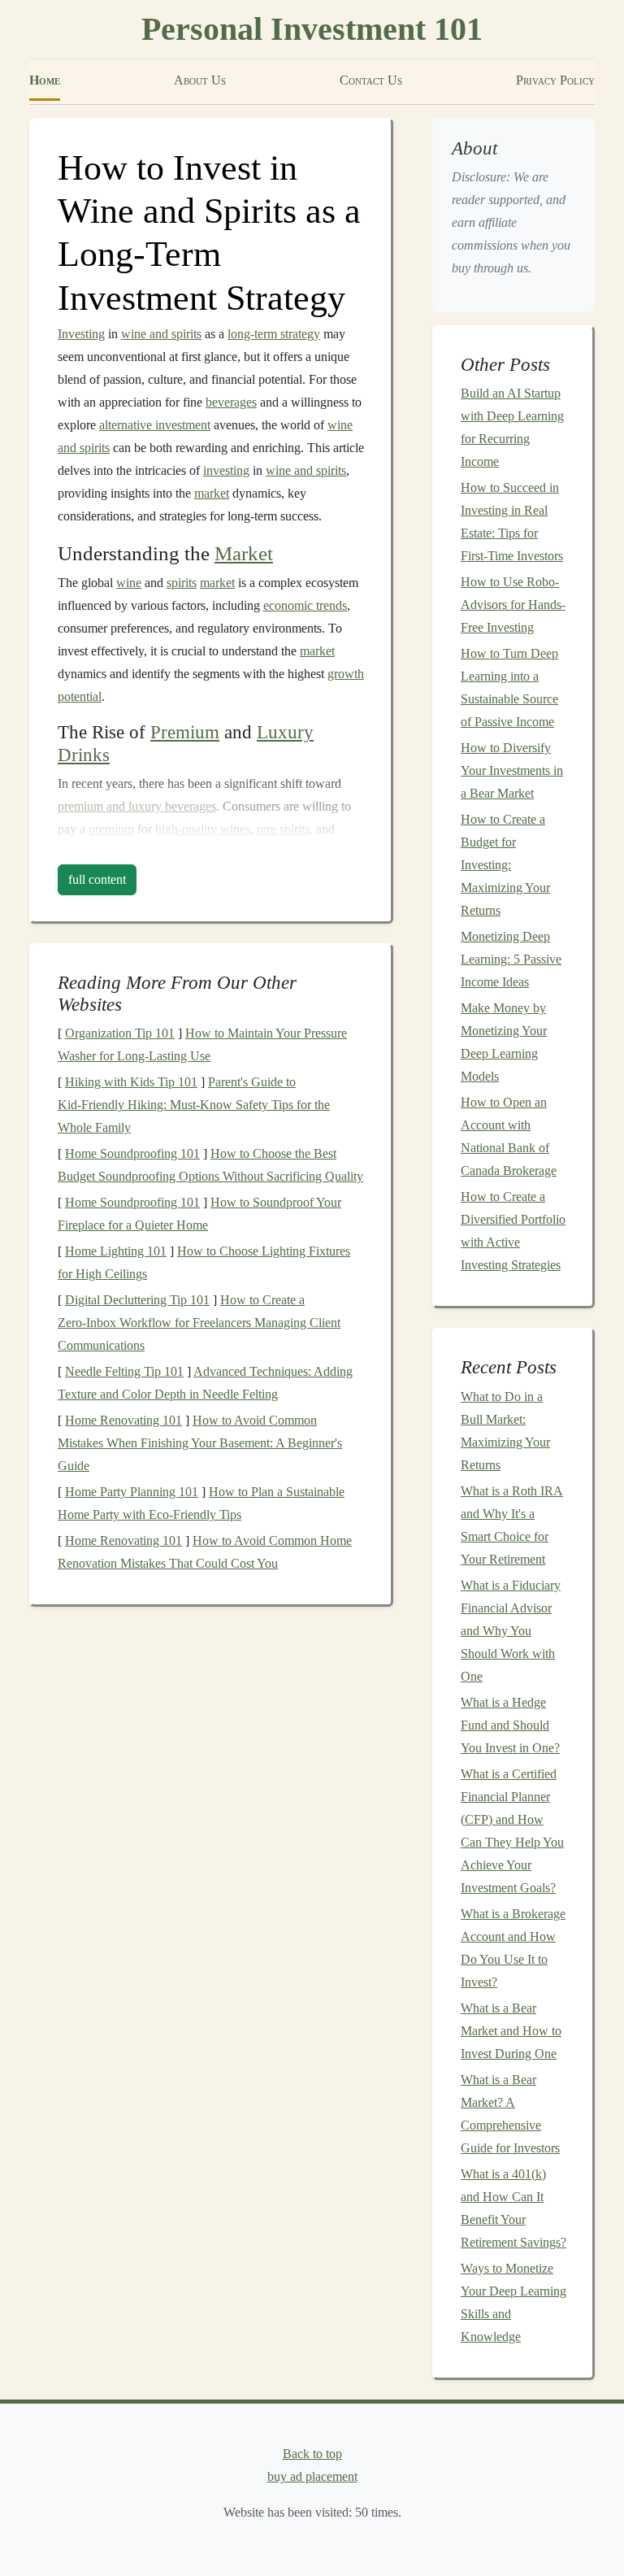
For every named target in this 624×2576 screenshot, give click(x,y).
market (212, 493)
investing (226, 470)
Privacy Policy (555, 80)
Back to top (312, 2454)
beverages (231, 402)
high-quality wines (203, 829)
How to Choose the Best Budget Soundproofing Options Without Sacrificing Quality (210, 1165)
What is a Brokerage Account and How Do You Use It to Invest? (513, 1948)
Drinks (84, 755)
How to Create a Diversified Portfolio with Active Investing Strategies (513, 1231)
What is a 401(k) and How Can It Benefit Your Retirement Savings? (513, 2208)
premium (111, 829)
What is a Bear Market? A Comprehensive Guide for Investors (510, 2114)
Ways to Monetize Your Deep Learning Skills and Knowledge (513, 2302)
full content (97, 879)
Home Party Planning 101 (132, 1492)
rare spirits (283, 829)
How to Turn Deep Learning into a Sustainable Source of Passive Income (509, 688)
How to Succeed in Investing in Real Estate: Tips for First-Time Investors (512, 522)
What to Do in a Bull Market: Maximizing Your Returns (505, 1431)
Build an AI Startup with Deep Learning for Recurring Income (512, 427)
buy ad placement (312, 2476)
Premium (185, 732)
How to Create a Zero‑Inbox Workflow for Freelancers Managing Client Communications (199, 1323)
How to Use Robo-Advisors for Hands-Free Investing (513, 605)
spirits (182, 583)
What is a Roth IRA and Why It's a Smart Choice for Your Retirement (512, 1525)
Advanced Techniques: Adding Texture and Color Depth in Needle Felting (205, 1383)
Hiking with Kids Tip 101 (131, 1082)
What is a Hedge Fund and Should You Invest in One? (510, 1725)
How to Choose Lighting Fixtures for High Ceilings (204, 1262)
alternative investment (155, 425)
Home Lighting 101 (116, 1251)
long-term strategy (274, 334)
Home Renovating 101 (123, 1420)
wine (129, 583)
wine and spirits (161, 334)
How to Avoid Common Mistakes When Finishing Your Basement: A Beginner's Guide (200, 1443)
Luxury (285, 732)
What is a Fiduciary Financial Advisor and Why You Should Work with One (511, 1631)
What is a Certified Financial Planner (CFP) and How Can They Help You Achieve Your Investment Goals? (512, 1831)
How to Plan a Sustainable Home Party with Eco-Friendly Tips (201, 1503)
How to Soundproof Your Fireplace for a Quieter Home (199, 1214)
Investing (81, 334)
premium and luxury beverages (137, 806)
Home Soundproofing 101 (132, 1153)
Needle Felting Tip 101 (124, 1371)
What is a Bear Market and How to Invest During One (511, 2031)
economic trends (305, 605)
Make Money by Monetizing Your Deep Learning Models (504, 1042)
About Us (200, 80)
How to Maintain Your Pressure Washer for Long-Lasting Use (202, 1044)
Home (45, 80)
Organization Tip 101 (120, 1033)
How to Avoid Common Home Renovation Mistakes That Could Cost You (205, 1552)
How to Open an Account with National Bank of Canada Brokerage (509, 1136)
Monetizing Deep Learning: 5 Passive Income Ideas (511, 959)
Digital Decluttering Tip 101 (137, 1300)
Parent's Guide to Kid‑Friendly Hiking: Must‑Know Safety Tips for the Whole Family (194, 1105)
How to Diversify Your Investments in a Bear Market (512, 770)
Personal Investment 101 (312, 29)
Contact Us (371, 80)
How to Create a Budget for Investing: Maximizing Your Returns (505, 865)
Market (244, 553)
